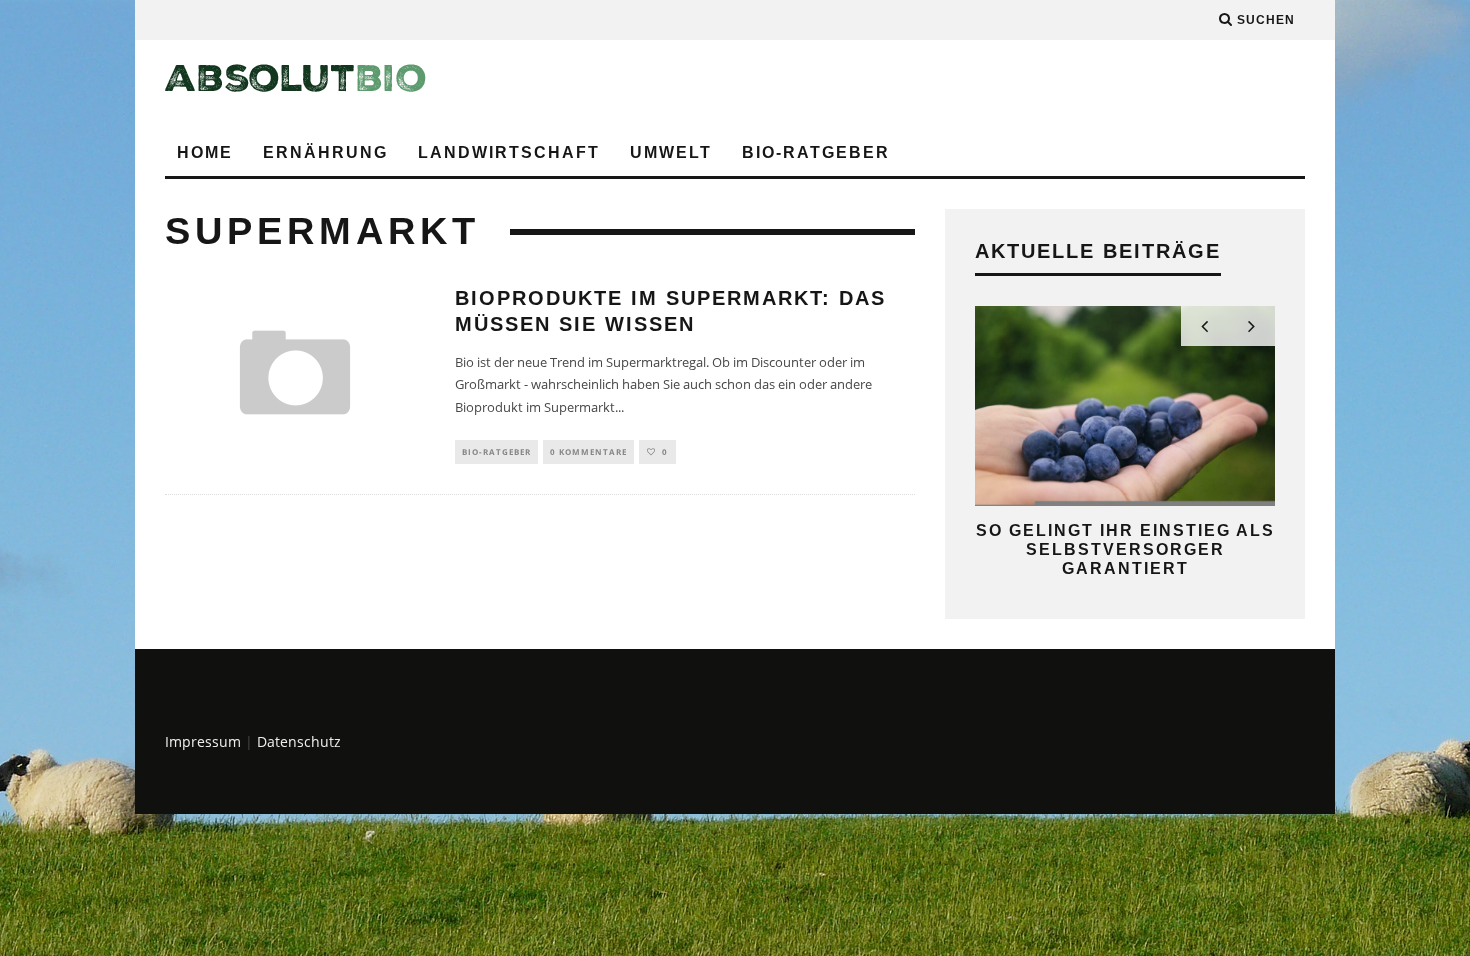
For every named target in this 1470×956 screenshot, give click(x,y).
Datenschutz (299, 741)
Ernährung (325, 152)
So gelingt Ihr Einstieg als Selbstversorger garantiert (1125, 549)
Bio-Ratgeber (816, 152)
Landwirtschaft (509, 152)
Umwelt (671, 152)
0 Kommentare (588, 451)
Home (205, 152)
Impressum (203, 741)
